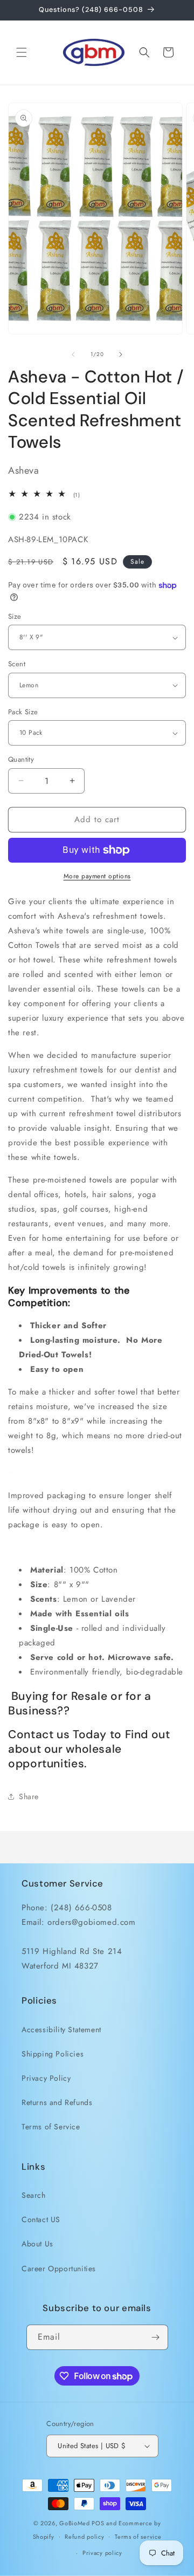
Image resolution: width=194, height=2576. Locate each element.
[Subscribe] (156, 2337)
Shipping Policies (53, 2054)
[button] (22, 52)
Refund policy (84, 2537)
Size (15, 616)
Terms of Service (51, 2127)
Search (34, 2195)
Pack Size (23, 712)
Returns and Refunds (57, 2102)
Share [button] (29, 1796)
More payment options (97, 876)
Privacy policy (102, 2553)
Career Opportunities (59, 2268)
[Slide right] (121, 354)
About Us (37, 2244)
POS (98, 2523)
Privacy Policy (46, 2078)
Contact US (41, 2219)
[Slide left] (73, 354)
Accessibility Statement (61, 2030)
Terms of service (138, 2537)
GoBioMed (75, 2523)
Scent (17, 664)
